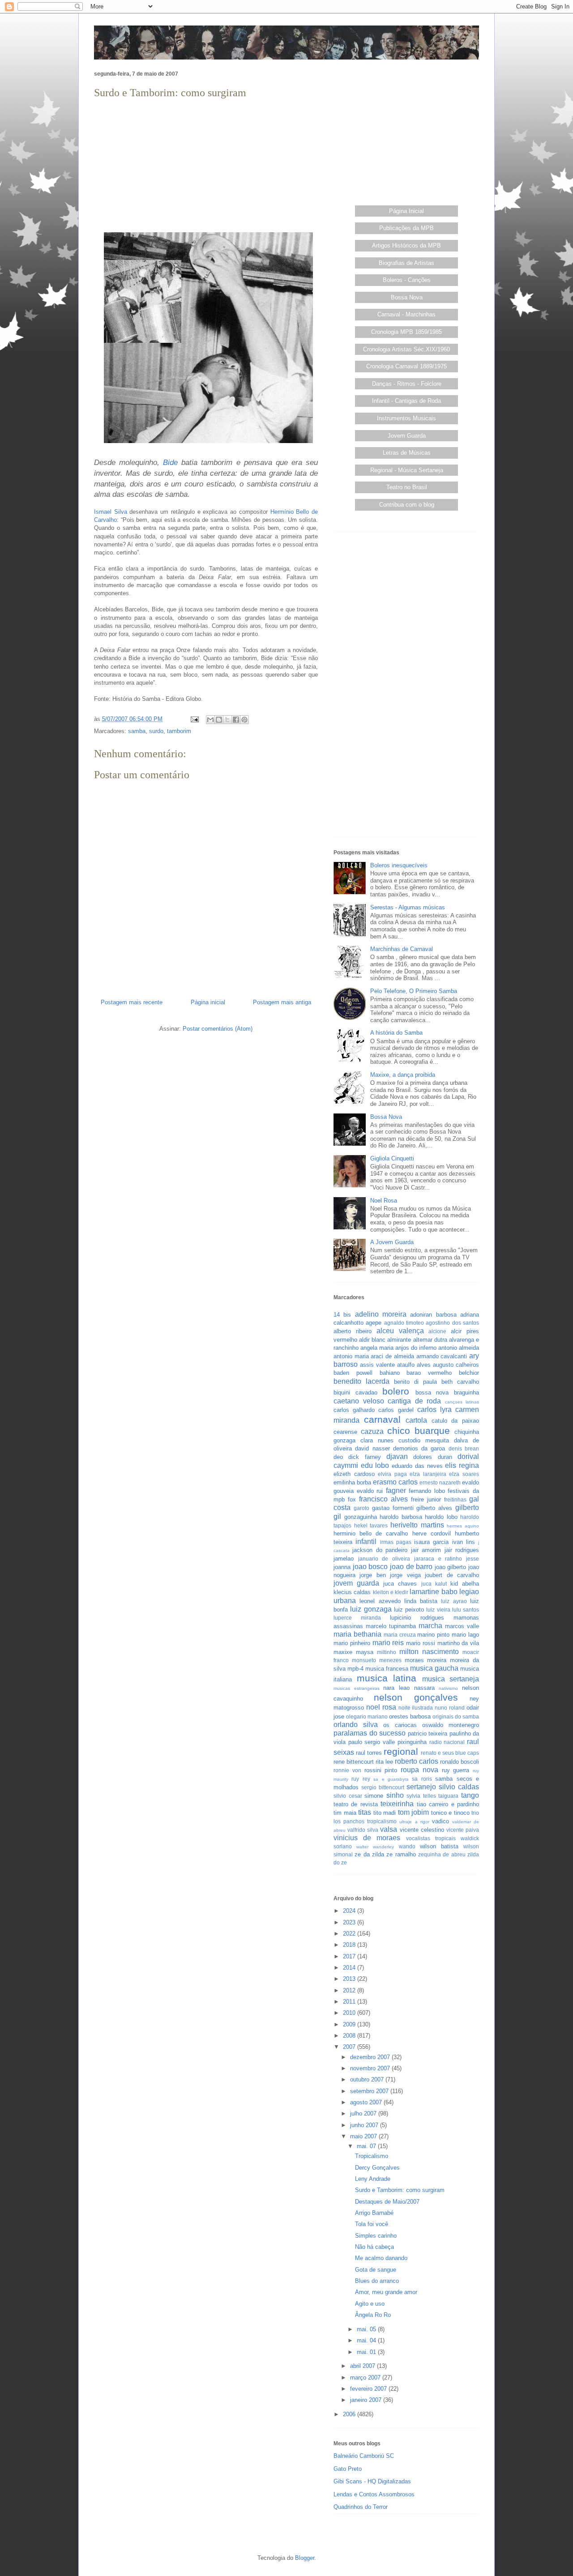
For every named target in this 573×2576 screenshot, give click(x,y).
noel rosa (381, 1707)
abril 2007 (363, 2366)
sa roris (422, 1779)
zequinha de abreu (442, 1854)
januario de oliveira (384, 1559)
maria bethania (357, 1634)
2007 (350, 2047)
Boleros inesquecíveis (399, 865)
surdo (156, 731)
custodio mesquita (424, 1440)
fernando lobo (427, 1491)
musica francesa (387, 1669)
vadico (440, 1821)
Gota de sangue (376, 2270)
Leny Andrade (373, 2179)
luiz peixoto (409, 1610)
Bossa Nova (407, 297)
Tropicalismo (372, 2156)
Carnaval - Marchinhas (406, 314)
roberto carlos (417, 1761)
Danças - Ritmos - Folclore (407, 384)
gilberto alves (434, 1508)
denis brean (464, 1448)
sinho (395, 1795)
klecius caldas (352, 1592)
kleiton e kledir (391, 1592)
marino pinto (433, 1635)
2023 (350, 1922)
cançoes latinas (462, 1402)
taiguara (448, 1796)
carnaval (382, 1419)
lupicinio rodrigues (417, 1618)
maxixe (343, 1652)
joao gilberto (451, 1567)
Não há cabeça (374, 2247)
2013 (350, 1979)
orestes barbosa (410, 1717)
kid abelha (465, 1584)
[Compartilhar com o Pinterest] (244, 720)
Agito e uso (370, 2304)
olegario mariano (367, 1717)
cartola (416, 1420)
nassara (424, 1688)
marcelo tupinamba (391, 1626)
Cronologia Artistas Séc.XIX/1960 (406, 349)
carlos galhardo (354, 1410)
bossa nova (432, 1392)
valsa (389, 1829)
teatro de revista (356, 1804)
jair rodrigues (462, 1550)
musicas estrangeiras (357, 1688)
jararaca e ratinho (438, 1559)
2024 (350, 1911)
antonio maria (351, 1356)
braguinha (466, 1392)
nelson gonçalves (416, 1697)
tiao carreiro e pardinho (448, 1804)
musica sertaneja (451, 1679)
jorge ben (372, 1575)
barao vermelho (429, 1373)
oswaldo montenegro (451, 1725)
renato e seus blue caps (450, 1753)
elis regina (462, 1465)
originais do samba (456, 1717)
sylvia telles (421, 1796)
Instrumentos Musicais (406, 418)
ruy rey (361, 1779)
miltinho (387, 1652)
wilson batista (439, 1846)
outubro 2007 (368, 2079)
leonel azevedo (380, 1601)
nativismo (448, 1688)
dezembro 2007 (371, 2057)
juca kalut (434, 1584)
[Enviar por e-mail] (210, 720)
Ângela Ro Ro (373, 2315)
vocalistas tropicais (431, 1838)
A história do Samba (396, 1033)
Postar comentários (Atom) (218, 1029)
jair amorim (426, 1550)
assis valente (377, 1365)
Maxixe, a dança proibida (403, 1075)
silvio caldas (459, 1787)
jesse (473, 1559)
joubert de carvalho (452, 1575)
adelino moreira (381, 1314)
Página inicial (208, 1002)
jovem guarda (356, 1583)
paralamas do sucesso (370, 1733)
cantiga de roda (414, 1401)
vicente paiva (463, 1830)
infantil (366, 1542)
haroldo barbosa (401, 1517)
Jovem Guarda (407, 436)
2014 (350, 1968)
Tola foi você (372, 2224)
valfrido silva (363, 1830)
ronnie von (347, 1770)
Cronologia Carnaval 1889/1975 (406, 366)
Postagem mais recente (132, 1002)
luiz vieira (438, 1610)
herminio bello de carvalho (371, 1533)
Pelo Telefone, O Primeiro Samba (414, 991)
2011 (350, 2002)
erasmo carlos (395, 1482)
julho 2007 (364, 2113)
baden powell (353, 1373)
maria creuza (400, 1635)
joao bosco (370, 1567)
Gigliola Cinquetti (392, 1158)
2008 (350, 2036)
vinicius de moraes (367, 1838)
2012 (350, 1990)
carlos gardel (396, 1410)
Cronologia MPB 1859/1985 (406, 332)
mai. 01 (367, 2352)
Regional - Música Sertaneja (407, 470)
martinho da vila (458, 1643)
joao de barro (411, 1567)
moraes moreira (426, 1660)
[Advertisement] (206, 164)
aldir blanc (372, 1340)
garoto (361, 1508)
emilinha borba (352, 1482)
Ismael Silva (111, 512)
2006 (350, 2414)
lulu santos (466, 1610)
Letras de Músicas (407, 453)
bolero (396, 1391)
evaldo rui (370, 1491)
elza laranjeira (428, 1474)
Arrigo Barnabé (374, 2213)
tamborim (179, 731)
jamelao (344, 1559)
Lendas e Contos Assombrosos (374, 2494)
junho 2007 (365, 2125)
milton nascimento (429, 1652)
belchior (469, 1373)
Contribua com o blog (407, 505)
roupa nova (419, 1770)
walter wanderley (375, 1847)
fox (352, 1499)
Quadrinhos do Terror (361, 2507)
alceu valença (400, 1331)
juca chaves (400, 1584)
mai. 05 (367, 2329)
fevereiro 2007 (369, 2389)
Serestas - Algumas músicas (408, 907)
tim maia (345, 1813)
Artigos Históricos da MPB (406, 245)
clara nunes (377, 1440)
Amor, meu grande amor (386, 2292)
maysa (365, 1652)
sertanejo (421, 1787)
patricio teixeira (428, 1734)
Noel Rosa (384, 1201)
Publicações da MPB (406, 228)
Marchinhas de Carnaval (402, 949)
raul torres (369, 1753)
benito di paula (415, 1382)
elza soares (464, 1474)
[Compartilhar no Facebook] (236, 720)
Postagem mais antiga (282, 1002)
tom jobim (414, 1812)
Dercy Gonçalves (377, 2168)
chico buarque (419, 1431)
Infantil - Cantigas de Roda (406, 401)
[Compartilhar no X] (227, 720)
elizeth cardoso (354, 1474)
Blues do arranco (377, 2281)
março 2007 (366, 2378)
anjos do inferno (416, 1348)
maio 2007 (364, 2136)
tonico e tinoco (450, 1813)
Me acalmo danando (381, 2258)
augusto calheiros (456, 1365)
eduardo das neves (417, 1466)
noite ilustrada (416, 1708)
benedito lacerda (361, 1381)
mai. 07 (367, 2146)
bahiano (390, 1373)
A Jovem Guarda (392, 1242)
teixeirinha (397, 1804)
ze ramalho (401, 1854)
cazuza (372, 1431)
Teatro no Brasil (407, 487)
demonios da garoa (419, 1448)
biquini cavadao (355, 1392)
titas (365, 1812)
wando (407, 1846)
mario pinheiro (352, 1643)
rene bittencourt (354, 1762)
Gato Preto (348, 2469)
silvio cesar (348, 1796)
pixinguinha (412, 1742)
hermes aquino (463, 1526)
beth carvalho (460, 1382)
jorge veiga (405, 1575)
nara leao (396, 1688)
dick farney (364, 1457)
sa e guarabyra (391, 1779)
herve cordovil (432, 1533)
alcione (437, 1331)
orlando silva (356, 1725)
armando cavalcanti (442, 1356)
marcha (430, 1626)
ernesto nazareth (440, 1482)
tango (470, 1795)
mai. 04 (367, 2340)
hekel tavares (371, 1525)
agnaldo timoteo (404, 1323)
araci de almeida (392, 1356)
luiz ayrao (454, 1601)
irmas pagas (396, 1542)
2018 (350, 1945)
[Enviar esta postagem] (194, 719)
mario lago (465, 1635)
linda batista (421, 1601)
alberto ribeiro (353, 1331)
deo (338, 1457)
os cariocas (400, 1725)
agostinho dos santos (452, 1323)
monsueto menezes (377, 1660)
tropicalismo (382, 1821)
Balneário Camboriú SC (364, 2456)
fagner (396, 1491)
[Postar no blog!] (219, 720)
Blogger (305, 2558)
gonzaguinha (361, 1517)
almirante (399, 1340)
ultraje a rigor (414, 1822)
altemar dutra (430, 1340)
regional (401, 1751)
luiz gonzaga (371, 1609)
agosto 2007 (367, 2102)
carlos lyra (434, 1410)
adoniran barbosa (433, 1315)
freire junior (426, 1499)
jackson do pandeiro (380, 1550)
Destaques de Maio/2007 (387, 2202)
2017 (350, 1956)
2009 (350, 2024)
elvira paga (392, 1474)
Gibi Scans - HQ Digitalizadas (372, 2481)
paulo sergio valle (372, 1742)
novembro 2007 (371, 2068)
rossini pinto (381, 1770)
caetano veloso (359, 1401)
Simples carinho (376, 2236)
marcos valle (462, 1626)
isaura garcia (431, 1542)
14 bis (342, 1315)
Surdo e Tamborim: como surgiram (400, 2190)
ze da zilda (369, 1854)
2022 (350, 1934)
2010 (350, 2013)
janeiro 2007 (367, 2400)
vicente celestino (422, 1830)
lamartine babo (433, 1592)
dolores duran (432, 1457)
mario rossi (421, 1643)
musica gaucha (434, 1668)
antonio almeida (459, 1348)
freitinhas (455, 1499)
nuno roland (450, 1708)
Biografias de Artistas (406, 263)
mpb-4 (355, 1669)
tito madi (385, 1813)
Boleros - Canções (407, 280)
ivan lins (464, 1542)
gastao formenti (393, 1508)
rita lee (384, 1762)
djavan (397, 1456)
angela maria (377, 1348)
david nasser (372, 1448)
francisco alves (383, 1499)
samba (137, 731)
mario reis (388, 1643)
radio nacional (447, 1742)
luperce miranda (357, 1618)
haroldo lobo (441, 1517)
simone (374, 1796)
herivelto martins (417, 1525)
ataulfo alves (414, 1365)
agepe (374, 1323)
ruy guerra (456, 1770)
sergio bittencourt (383, 1787)
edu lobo (375, 1465)
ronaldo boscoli (460, 1762)
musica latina (387, 1678)
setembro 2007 (370, 2091)
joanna (342, 1567)
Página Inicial (406, 211)
